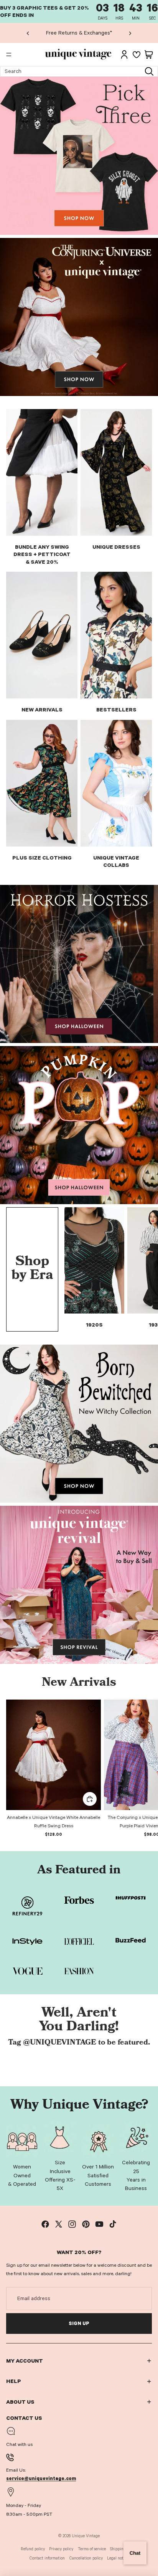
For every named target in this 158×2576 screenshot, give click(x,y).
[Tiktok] (113, 2224)
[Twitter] (59, 2224)
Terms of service (92, 2549)
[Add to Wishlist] (92, 1709)
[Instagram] (72, 2224)
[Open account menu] (124, 54)
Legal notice (118, 2558)
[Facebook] (45, 2224)
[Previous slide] (28, 33)
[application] (135, 2553)
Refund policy (33, 2549)
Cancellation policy (86, 2558)
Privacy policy (61, 2549)
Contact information (47, 2558)
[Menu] (9, 55)
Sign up (79, 2324)
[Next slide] (130, 33)
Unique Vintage (86, 2536)
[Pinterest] (86, 2224)
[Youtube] (99, 2224)
